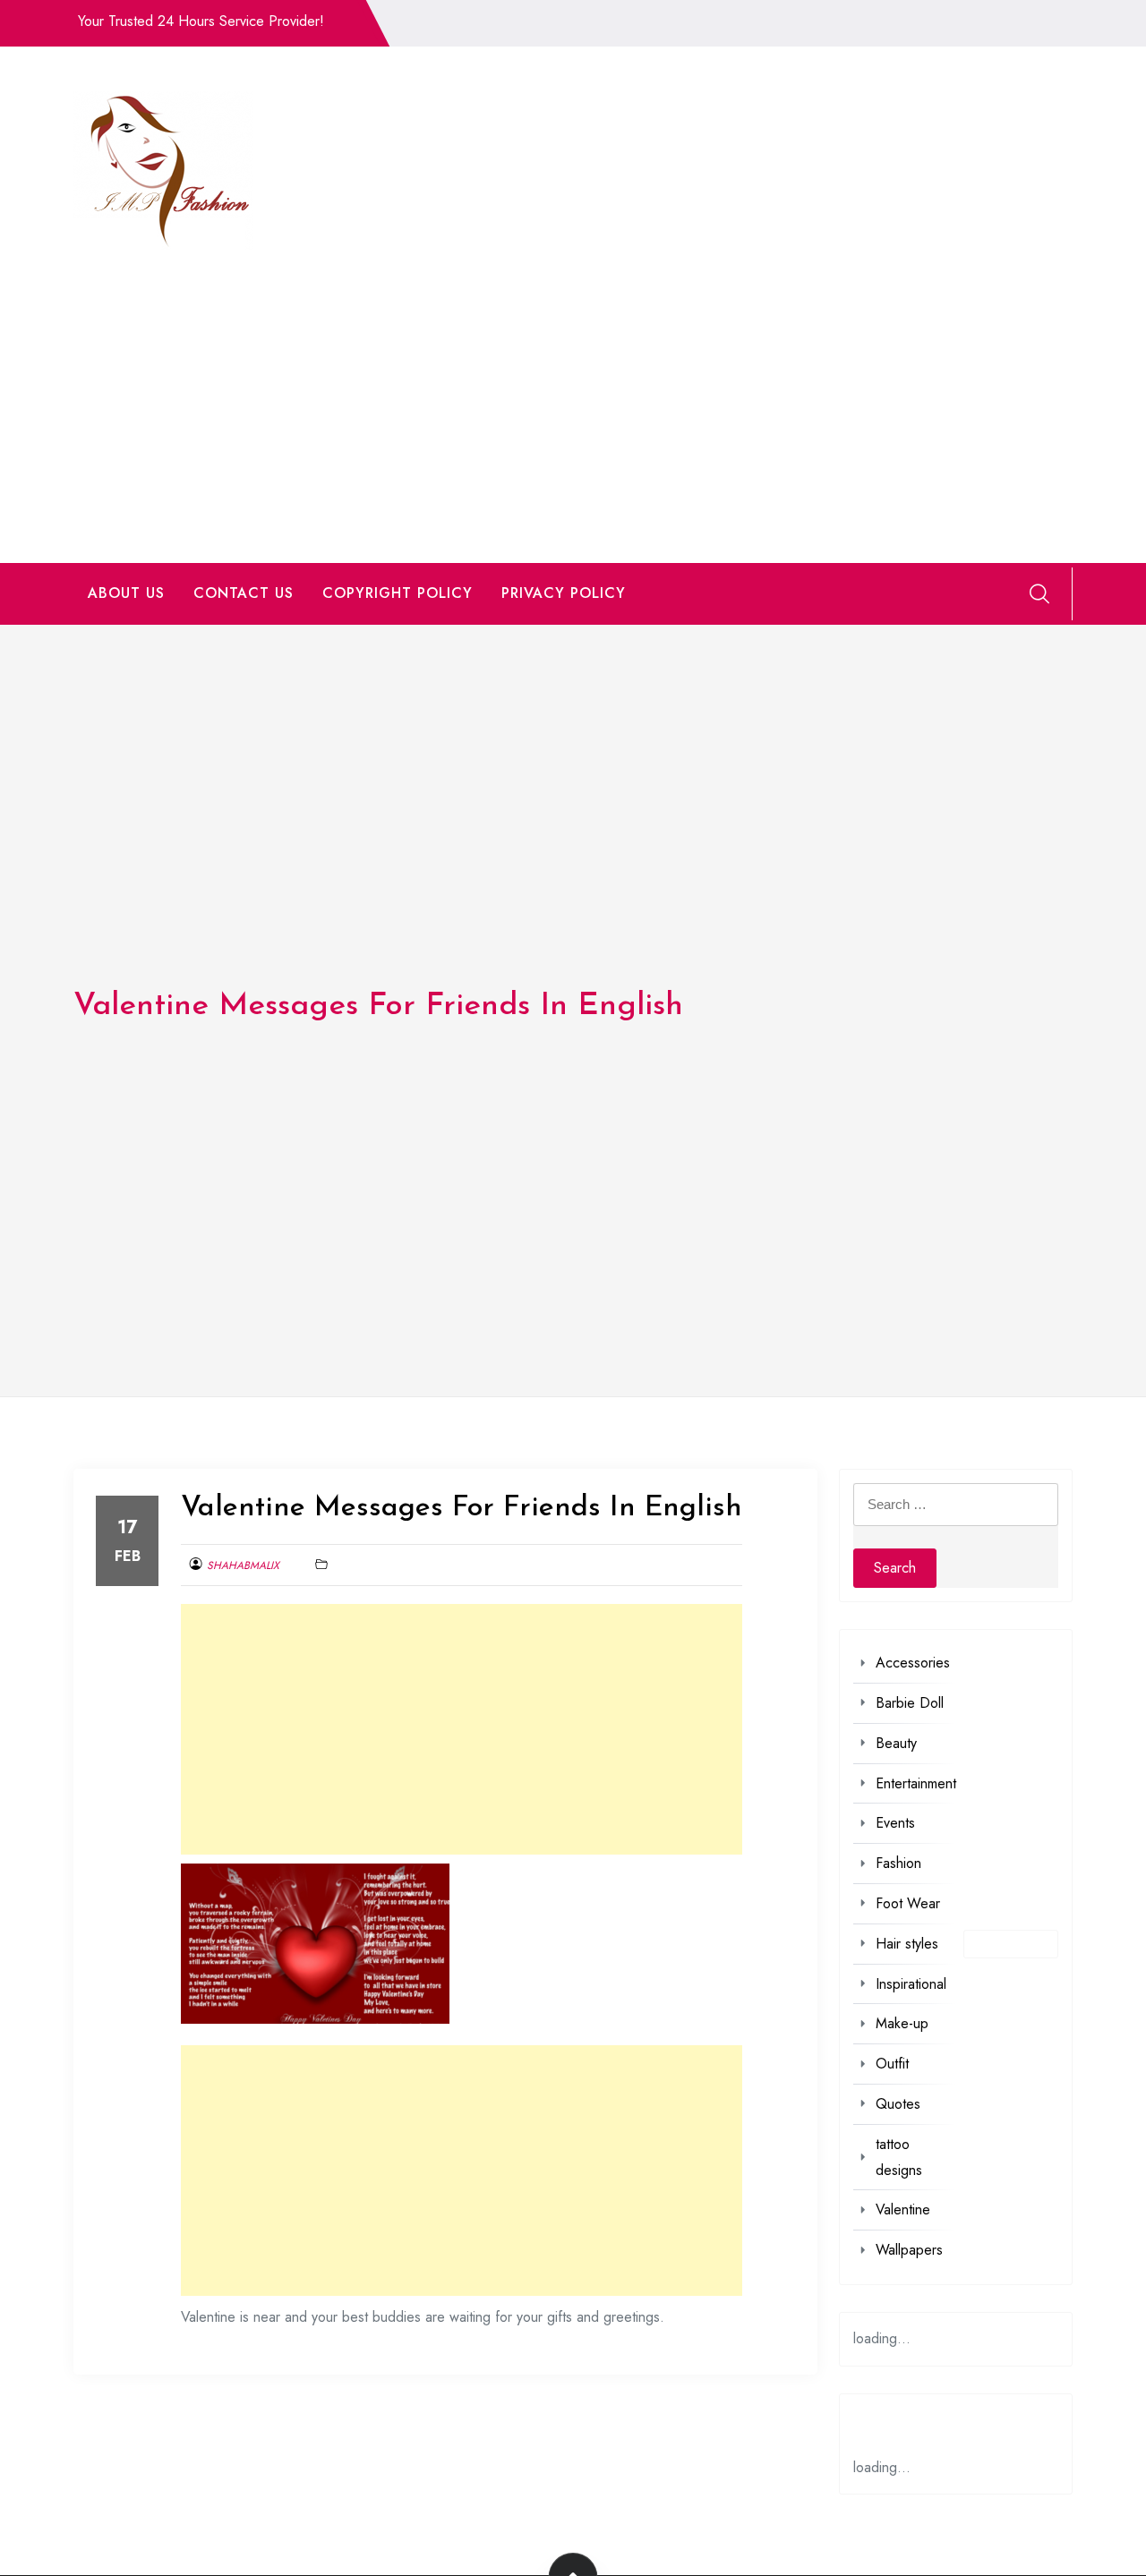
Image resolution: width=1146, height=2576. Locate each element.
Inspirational (911, 1984)
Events (895, 1823)
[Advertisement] (573, 384)
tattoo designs (899, 2157)
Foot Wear (908, 1903)
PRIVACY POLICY (564, 593)
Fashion (898, 1863)
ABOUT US (126, 593)
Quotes (898, 2104)
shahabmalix (243, 1565)
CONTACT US (244, 593)
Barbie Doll (910, 1703)
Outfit (892, 2064)
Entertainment (916, 1783)
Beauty (896, 1743)
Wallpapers (909, 2250)
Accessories (913, 1663)
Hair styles (907, 1944)
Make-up (902, 2023)
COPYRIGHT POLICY (398, 593)
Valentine (903, 2209)
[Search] (1039, 593)
